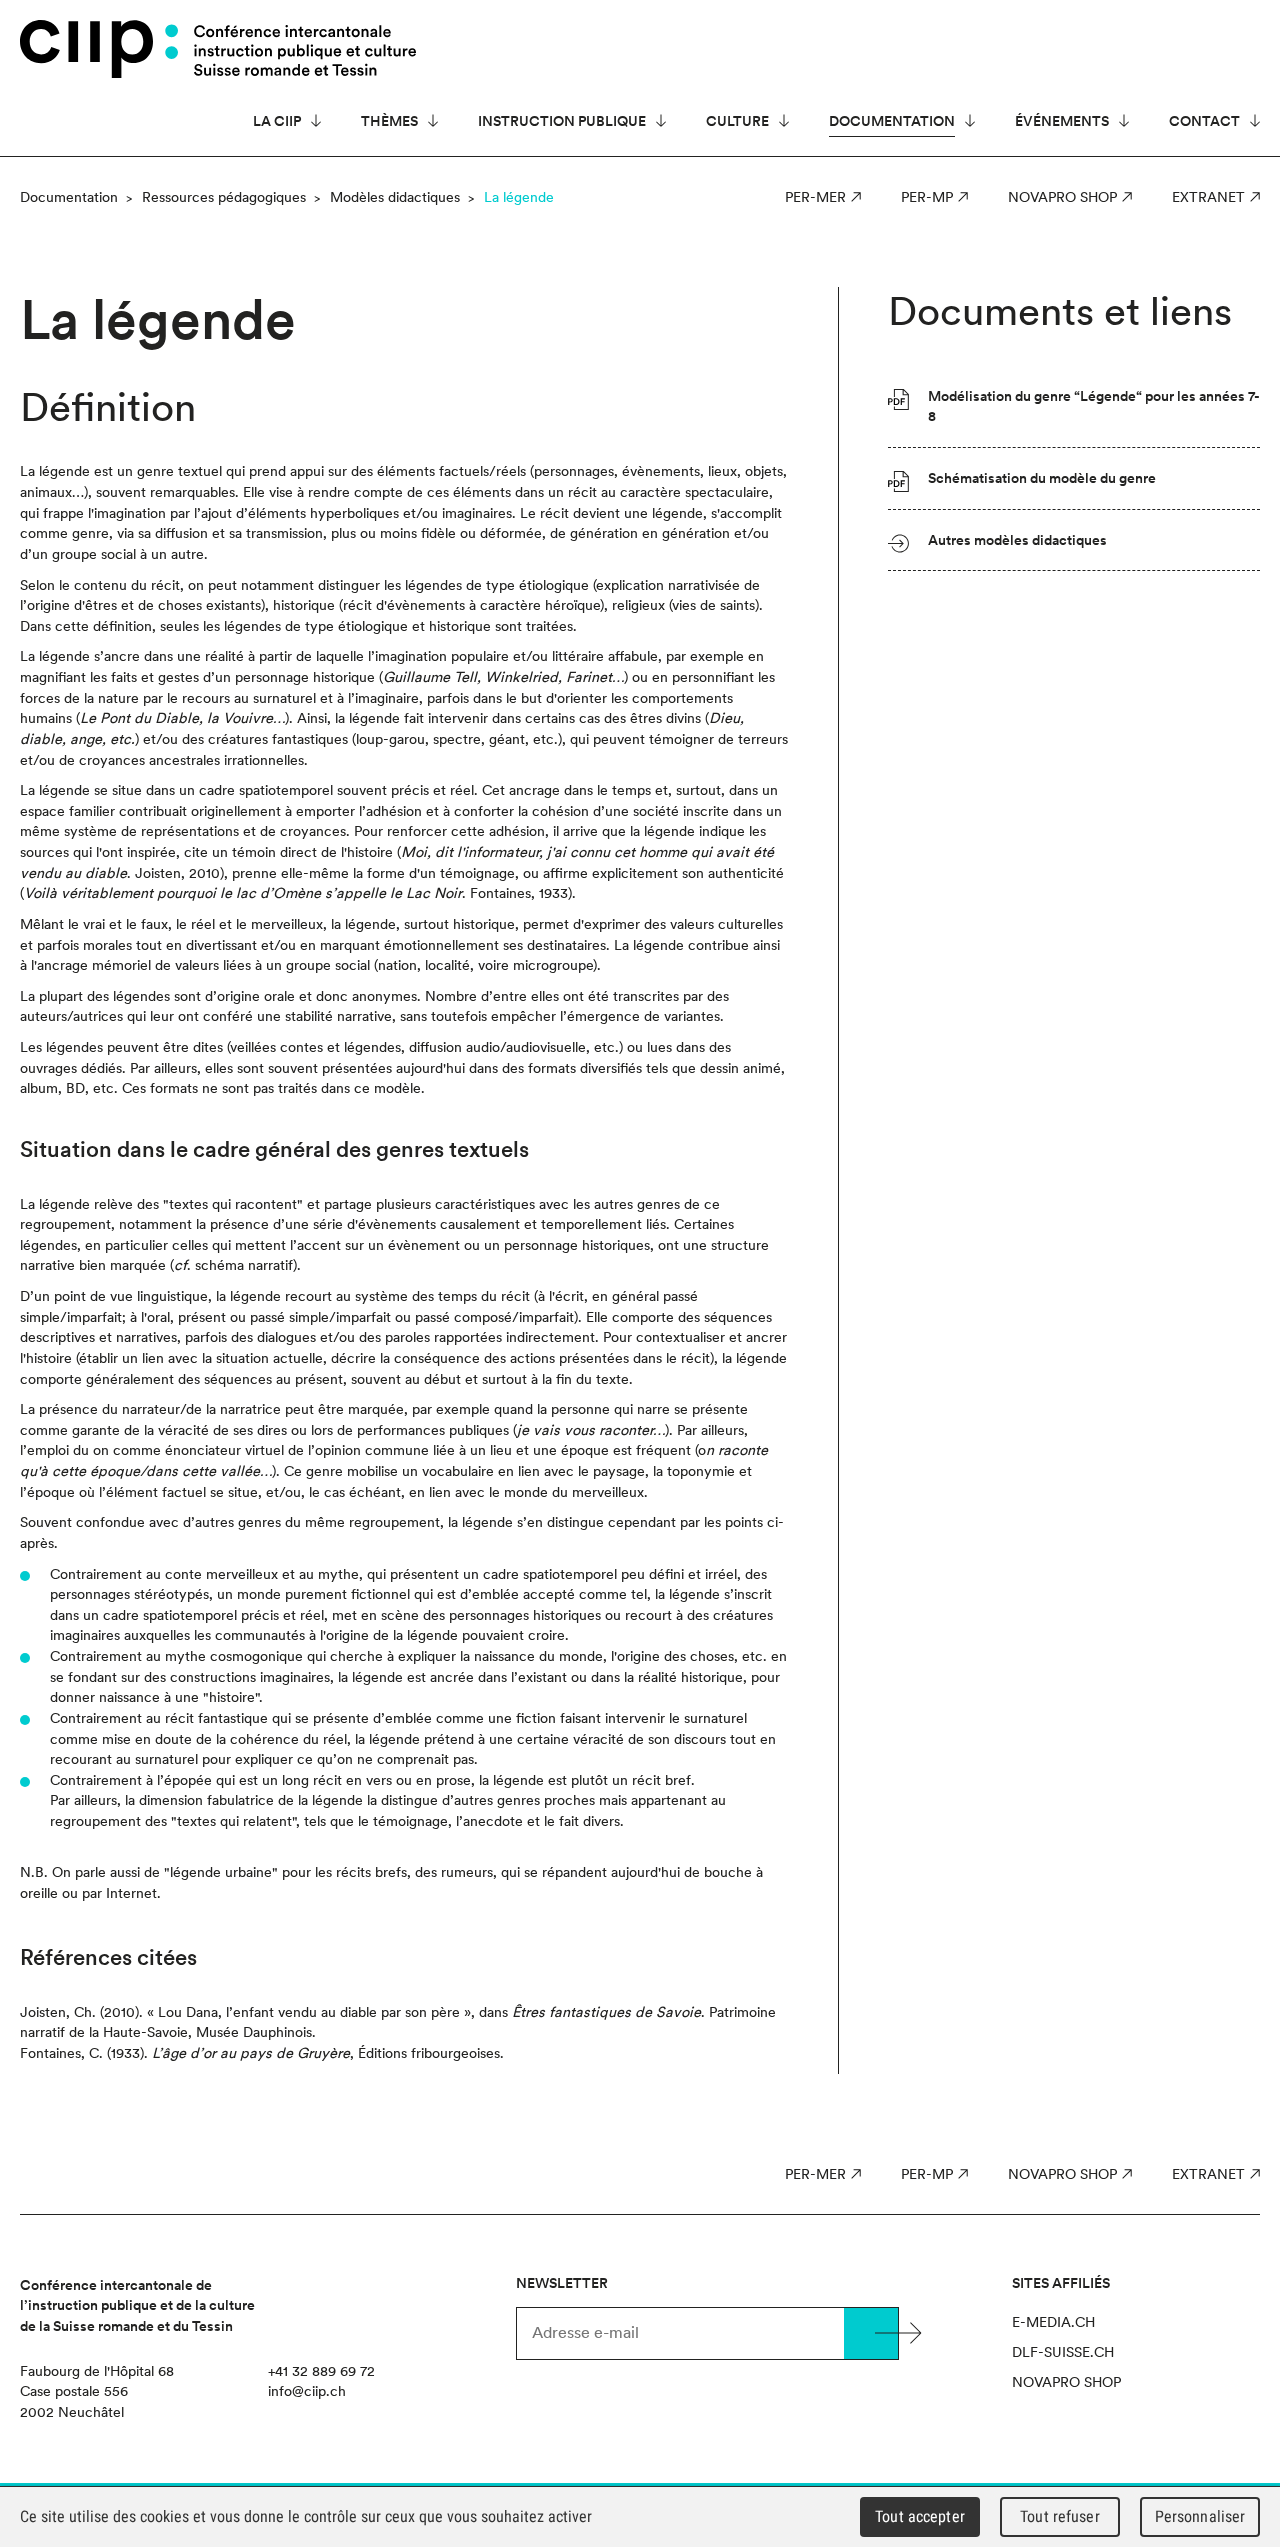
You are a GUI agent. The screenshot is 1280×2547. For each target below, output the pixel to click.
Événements (1062, 121)
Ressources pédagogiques (224, 197)
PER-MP (927, 197)
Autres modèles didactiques (1017, 540)
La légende (519, 197)
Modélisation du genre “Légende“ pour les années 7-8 (1094, 406)
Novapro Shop (1062, 197)
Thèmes (389, 121)
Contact (1204, 121)
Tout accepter (920, 2516)
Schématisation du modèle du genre (1042, 478)
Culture (737, 121)
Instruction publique (562, 121)
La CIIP (277, 121)
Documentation (892, 121)
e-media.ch (1053, 2322)
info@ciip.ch (307, 2391)
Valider (871, 2333)
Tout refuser (1060, 2516)
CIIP (99, 49)
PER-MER (815, 197)
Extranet (1208, 197)
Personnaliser (1200, 2516)
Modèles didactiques (395, 197)
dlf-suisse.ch (1063, 2352)
